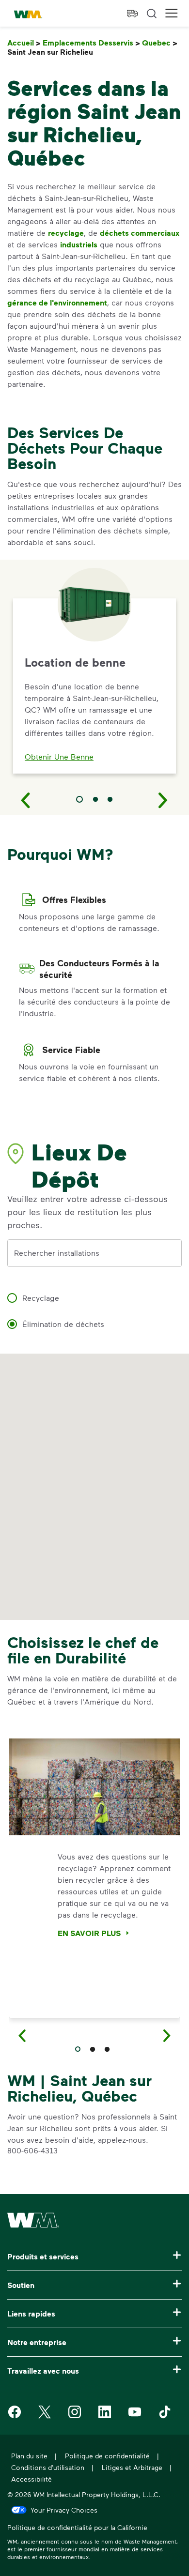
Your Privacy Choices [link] (64, 2510)
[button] (172, 13)
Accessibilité (31, 2479)
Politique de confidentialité (107, 2456)
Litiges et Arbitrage (132, 2467)
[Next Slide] (163, 800)
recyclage (66, 233)
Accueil (24, 43)
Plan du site (29, 2456)
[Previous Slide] (26, 800)
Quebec (160, 43)
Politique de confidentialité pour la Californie (77, 2529)
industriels (79, 244)
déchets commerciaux (140, 233)
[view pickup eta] (132, 14)
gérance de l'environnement (57, 303)
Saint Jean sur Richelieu (52, 52)
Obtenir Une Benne (59, 756)
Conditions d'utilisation (48, 2467)
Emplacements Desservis (91, 43)
